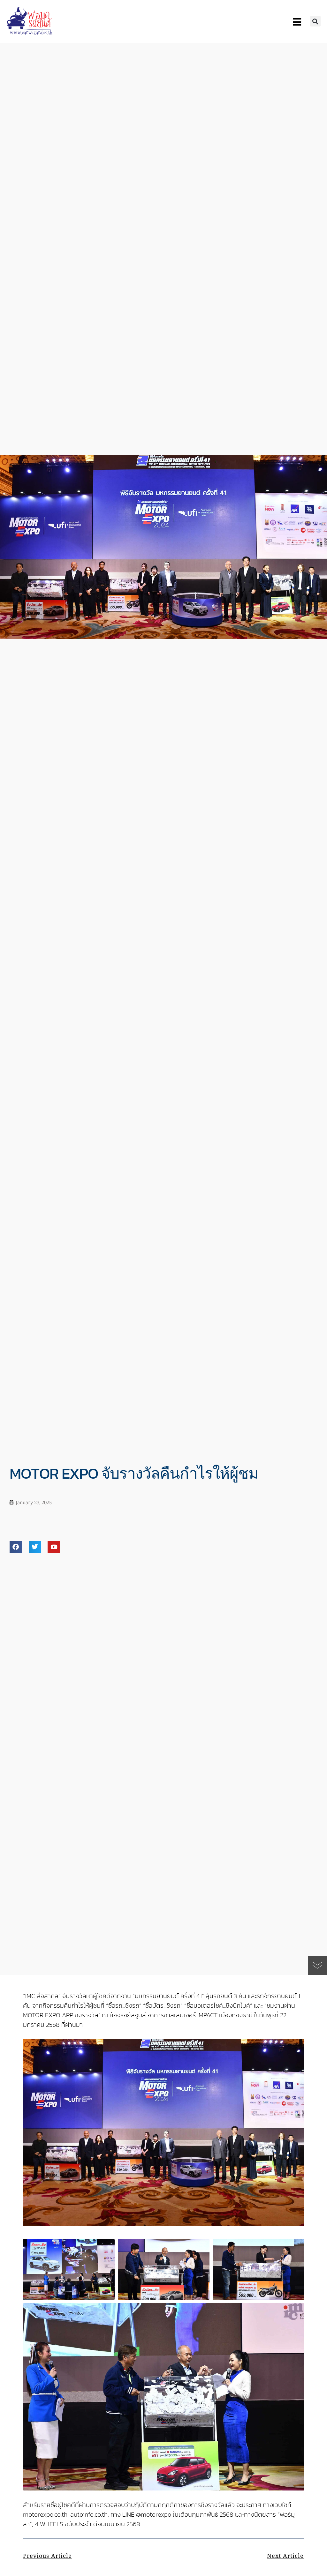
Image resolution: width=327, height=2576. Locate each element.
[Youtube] (54, 1547)
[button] (315, 21)
